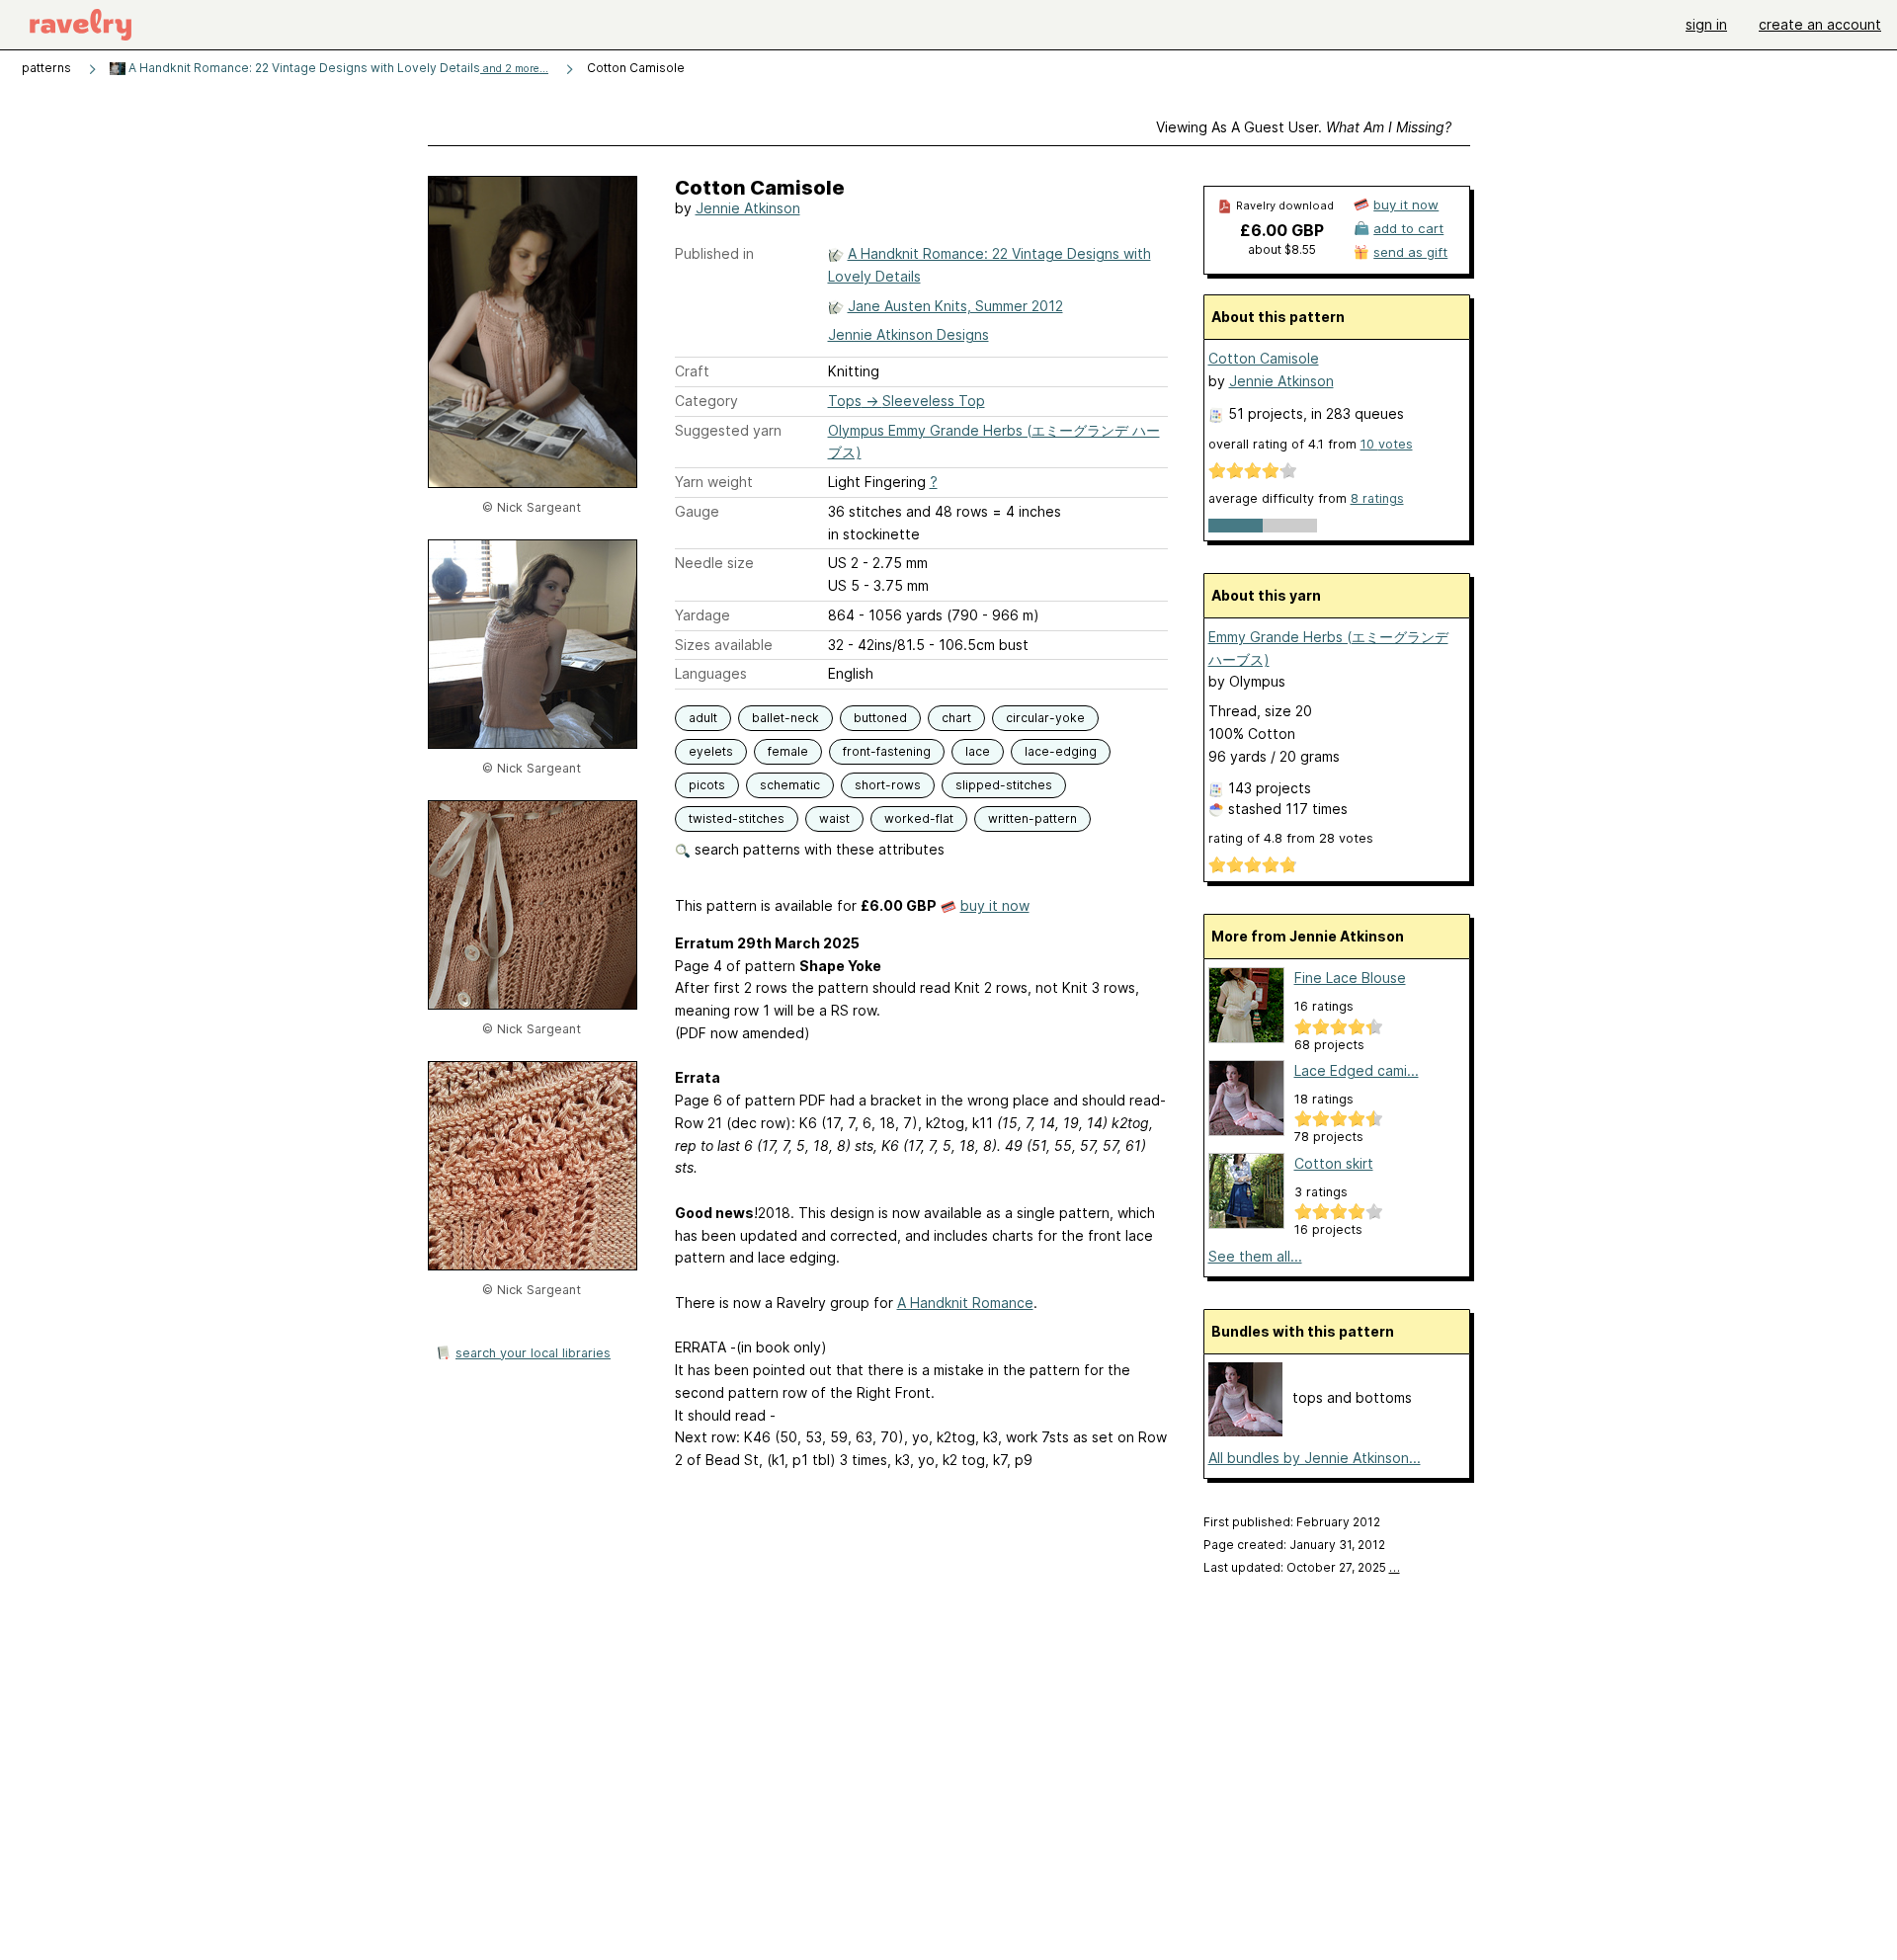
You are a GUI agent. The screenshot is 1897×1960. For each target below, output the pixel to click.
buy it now (995, 905)
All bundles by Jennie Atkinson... (1315, 1458)
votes (1387, 444)
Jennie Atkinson (748, 208)
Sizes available (724, 645)
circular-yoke (1045, 718)
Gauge (697, 511)
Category (706, 401)
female (788, 751)
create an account (1820, 24)
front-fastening (887, 751)
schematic (790, 785)
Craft (692, 371)
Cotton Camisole (1264, 358)
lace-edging (1061, 751)
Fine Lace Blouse (1350, 978)
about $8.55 (1282, 249)
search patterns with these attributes (818, 849)
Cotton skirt (1334, 1163)
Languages (711, 673)
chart (956, 718)
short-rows (888, 785)
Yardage (702, 615)
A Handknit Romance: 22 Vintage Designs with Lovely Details (337, 68)
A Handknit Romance (965, 1303)
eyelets (711, 751)
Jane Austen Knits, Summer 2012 (955, 306)
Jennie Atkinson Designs (908, 334)
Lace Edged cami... (1357, 1070)
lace (978, 751)
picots (707, 785)
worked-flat (919, 818)
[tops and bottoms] (1245, 1431)
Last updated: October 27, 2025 (1302, 1567)
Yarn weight (714, 482)
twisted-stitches (737, 818)
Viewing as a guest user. (1304, 127)
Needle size (714, 563)
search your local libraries (533, 1353)
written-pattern (1032, 818)
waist (834, 818)
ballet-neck (785, 718)
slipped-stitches (1004, 785)
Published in (714, 253)
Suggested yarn (728, 430)
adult (703, 718)
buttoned (880, 718)
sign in (1706, 24)
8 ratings (1377, 498)
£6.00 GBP (1282, 230)
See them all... (1255, 1256)
